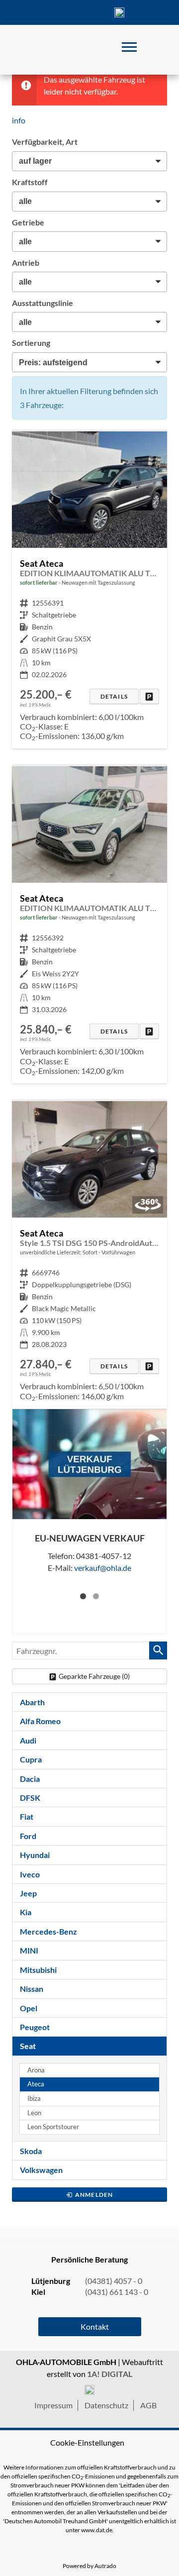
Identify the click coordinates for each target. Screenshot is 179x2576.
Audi (28, 1740)
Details (114, 696)
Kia (26, 1912)
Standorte (60, 12)
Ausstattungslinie (43, 303)
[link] (149, 696)
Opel (29, 2008)
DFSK (30, 1798)
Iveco (30, 1874)
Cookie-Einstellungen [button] (87, 2442)
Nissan (32, 1989)
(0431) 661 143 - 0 (117, 2292)
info (19, 120)
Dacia (30, 1779)
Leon (34, 2113)
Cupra (31, 1759)
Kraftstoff (30, 182)
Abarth (32, 1702)
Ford (28, 1836)
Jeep (28, 1893)
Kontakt (89, 12)
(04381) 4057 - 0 (119, 12)
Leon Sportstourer (53, 2127)
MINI (29, 1950)
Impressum (53, 2405)
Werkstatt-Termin (149, 12)
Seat (28, 2046)
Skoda (31, 2151)
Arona (36, 2070)
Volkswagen (41, 2170)
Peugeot (35, 2027)
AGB (148, 2405)
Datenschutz (106, 2405)
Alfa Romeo (40, 1721)
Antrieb (26, 262)
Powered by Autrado (89, 2566)
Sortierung (31, 343)
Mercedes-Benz (48, 1931)
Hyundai (35, 1855)
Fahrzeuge (30, 12)
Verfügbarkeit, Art (45, 142)
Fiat (27, 1816)
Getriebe (28, 222)
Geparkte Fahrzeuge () (94, 1676)
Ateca (36, 2084)
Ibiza (34, 2099)
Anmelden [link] (94, 2195)
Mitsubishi (38, 1970)
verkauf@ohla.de (103, 1568)
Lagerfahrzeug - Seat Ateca (89, 590)
